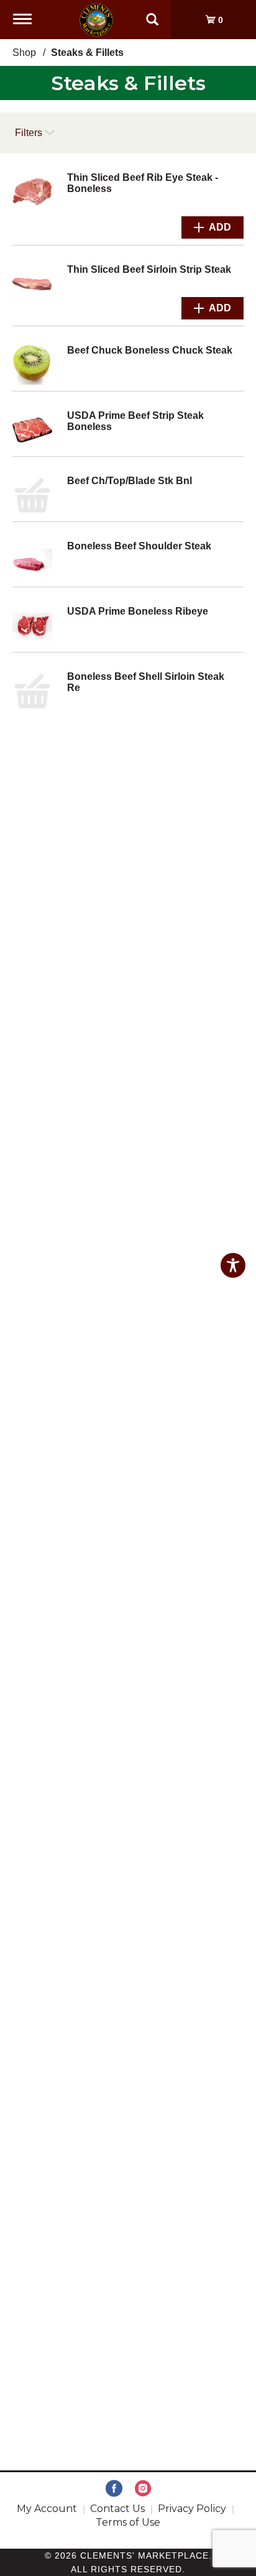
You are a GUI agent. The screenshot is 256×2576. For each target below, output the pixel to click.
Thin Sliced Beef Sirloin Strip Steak (149, 269)
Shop (24, 53)
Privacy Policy (192, 2509)
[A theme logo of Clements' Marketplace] (96, 19)
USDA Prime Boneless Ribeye (138, 611)
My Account (47, 2509)
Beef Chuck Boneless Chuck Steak (150, 350)
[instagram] (143, 2489)
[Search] (152, 14)
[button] (213, 227)
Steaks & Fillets (87, 53)
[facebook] (114, 2489)
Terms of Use (128, 2522)
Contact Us (117, 2509)
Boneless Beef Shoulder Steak (139, 546)
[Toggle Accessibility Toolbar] (233, 1265)
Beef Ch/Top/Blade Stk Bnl (130, 481)
